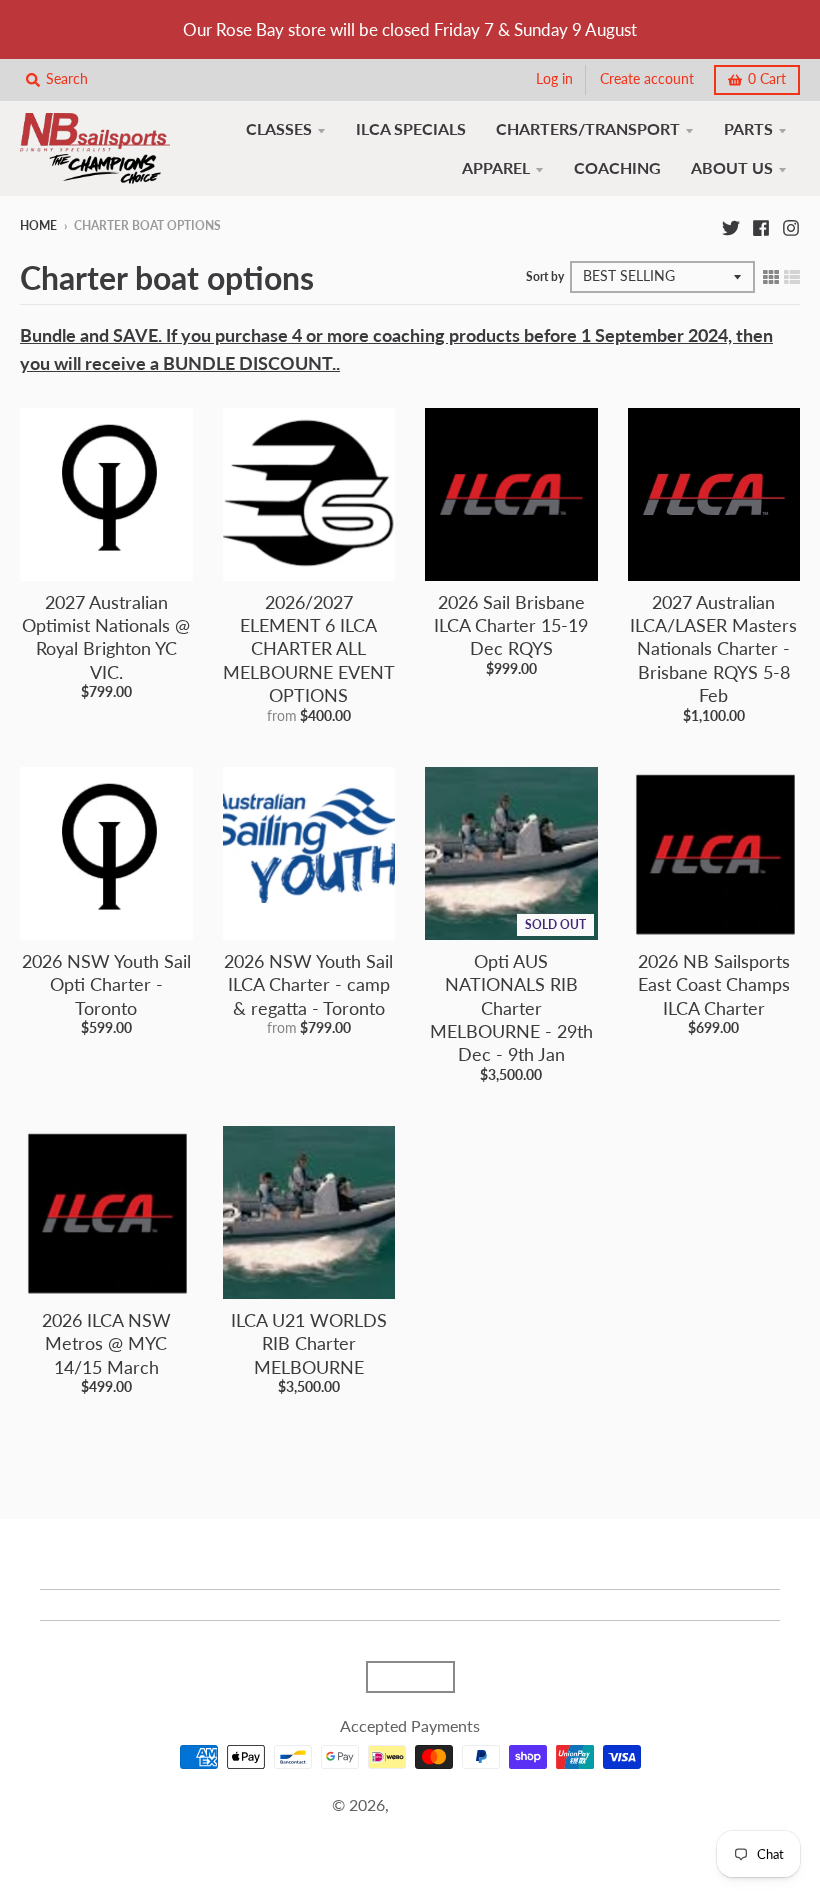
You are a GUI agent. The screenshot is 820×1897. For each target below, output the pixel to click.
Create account (647, 79)
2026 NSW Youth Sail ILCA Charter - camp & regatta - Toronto (308, 984)
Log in (554, 79)
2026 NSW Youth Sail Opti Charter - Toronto (106, 984)
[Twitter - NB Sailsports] (731, 225)
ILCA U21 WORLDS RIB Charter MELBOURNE (309, 1343)
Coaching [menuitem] (617, 167)
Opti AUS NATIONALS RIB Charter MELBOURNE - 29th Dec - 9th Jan (511, 1008)
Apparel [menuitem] (496, 167)
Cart (767, 79)
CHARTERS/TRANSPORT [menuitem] (588, 128)
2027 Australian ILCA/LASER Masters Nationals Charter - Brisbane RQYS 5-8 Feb (713, 649)
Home (38, 225)
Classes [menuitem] (279, 128)
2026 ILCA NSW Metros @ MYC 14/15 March (106, 1343)
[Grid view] (771, 275)
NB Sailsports (440, 1804)
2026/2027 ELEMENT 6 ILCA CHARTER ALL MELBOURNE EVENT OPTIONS (309, 649)
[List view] (792, 275)
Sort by (545, 276)
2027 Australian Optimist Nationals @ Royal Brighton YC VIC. (106, 637)
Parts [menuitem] (748, 128)
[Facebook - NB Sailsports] (761, 225)
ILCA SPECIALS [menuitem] (411, 128)
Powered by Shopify (410, 1829)
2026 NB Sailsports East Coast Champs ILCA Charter (714, 984)
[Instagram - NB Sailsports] (791, 225)
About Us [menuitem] (732, 167)
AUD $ (400, 1677)
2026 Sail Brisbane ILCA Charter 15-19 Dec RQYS (511, 625)
